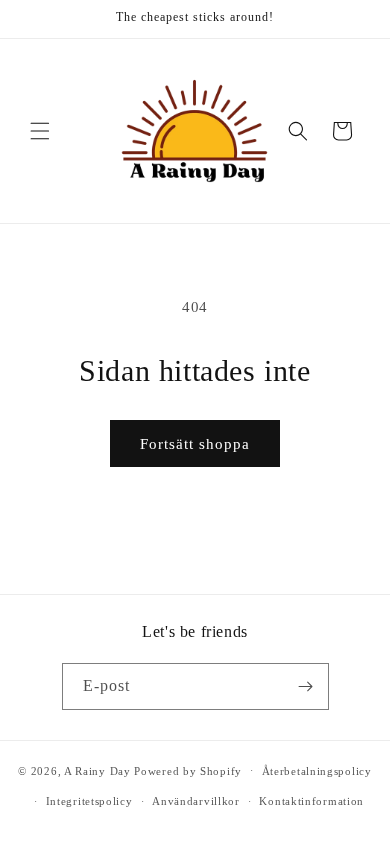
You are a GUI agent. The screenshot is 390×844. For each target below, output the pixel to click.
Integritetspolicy (89, 801)
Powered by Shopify (188, 770)
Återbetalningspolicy (317, 771)
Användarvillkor (196, 801)
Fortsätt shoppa (195, 444)
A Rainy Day (97, 770)
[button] (40, 131)
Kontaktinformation (311, 801)
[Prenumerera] (306, 686)
